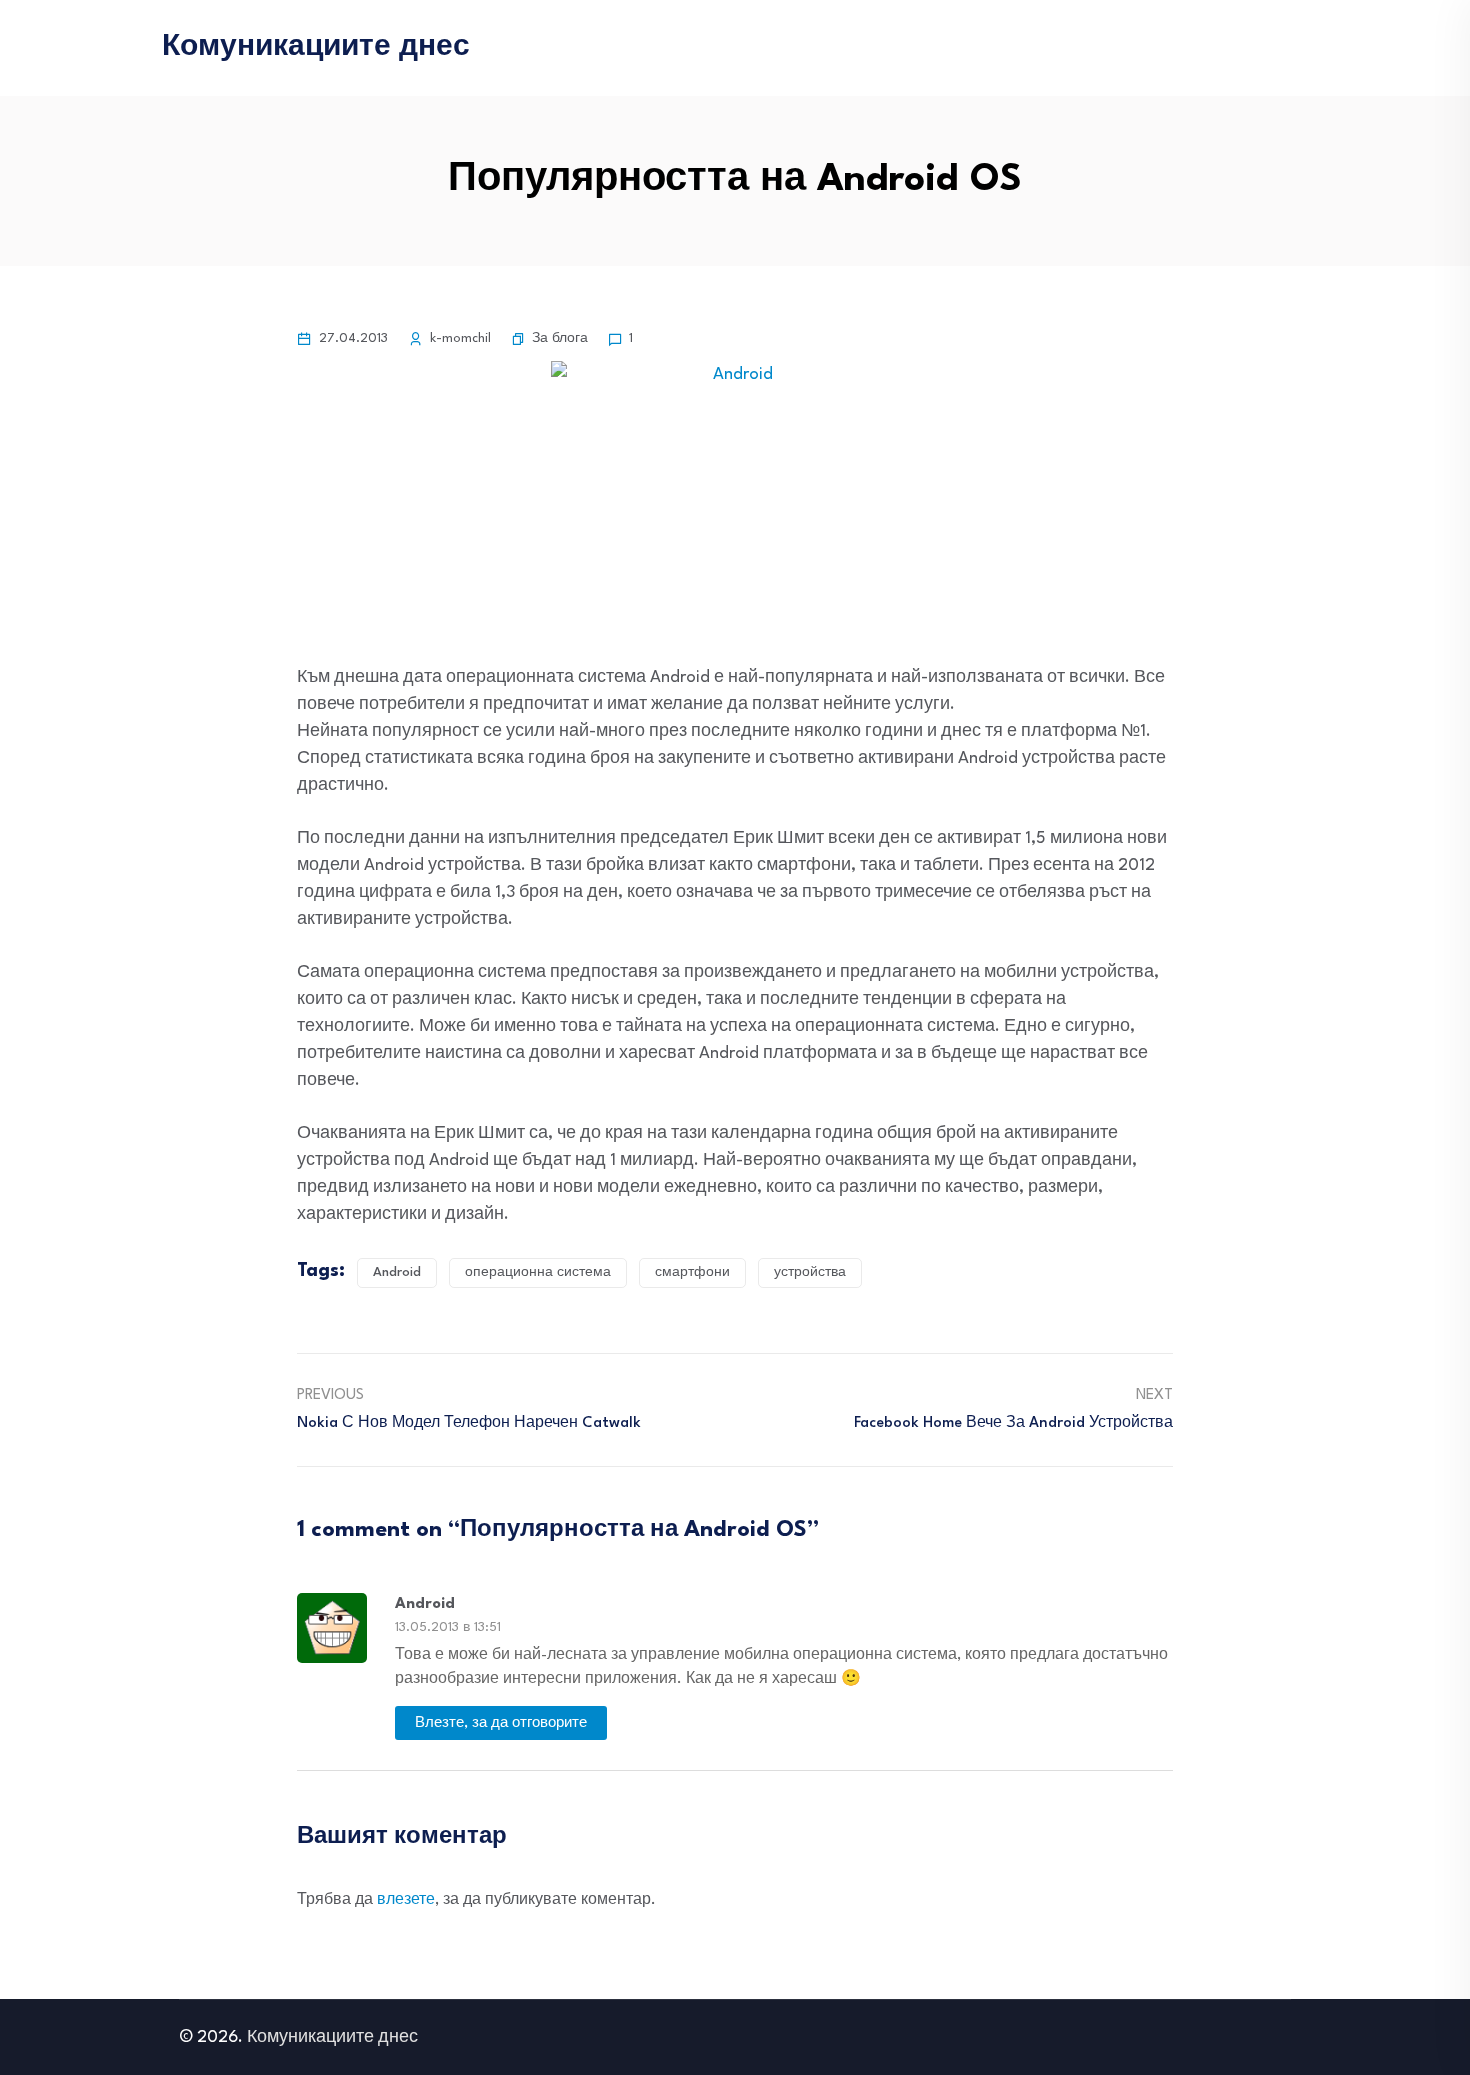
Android (397, 1272)
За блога (560, 338)
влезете (406, 1900)
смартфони (692, 1272)
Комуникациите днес (316, 48)
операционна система (538, 1272)
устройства (810, 1272)
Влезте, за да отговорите (501, 1723)
